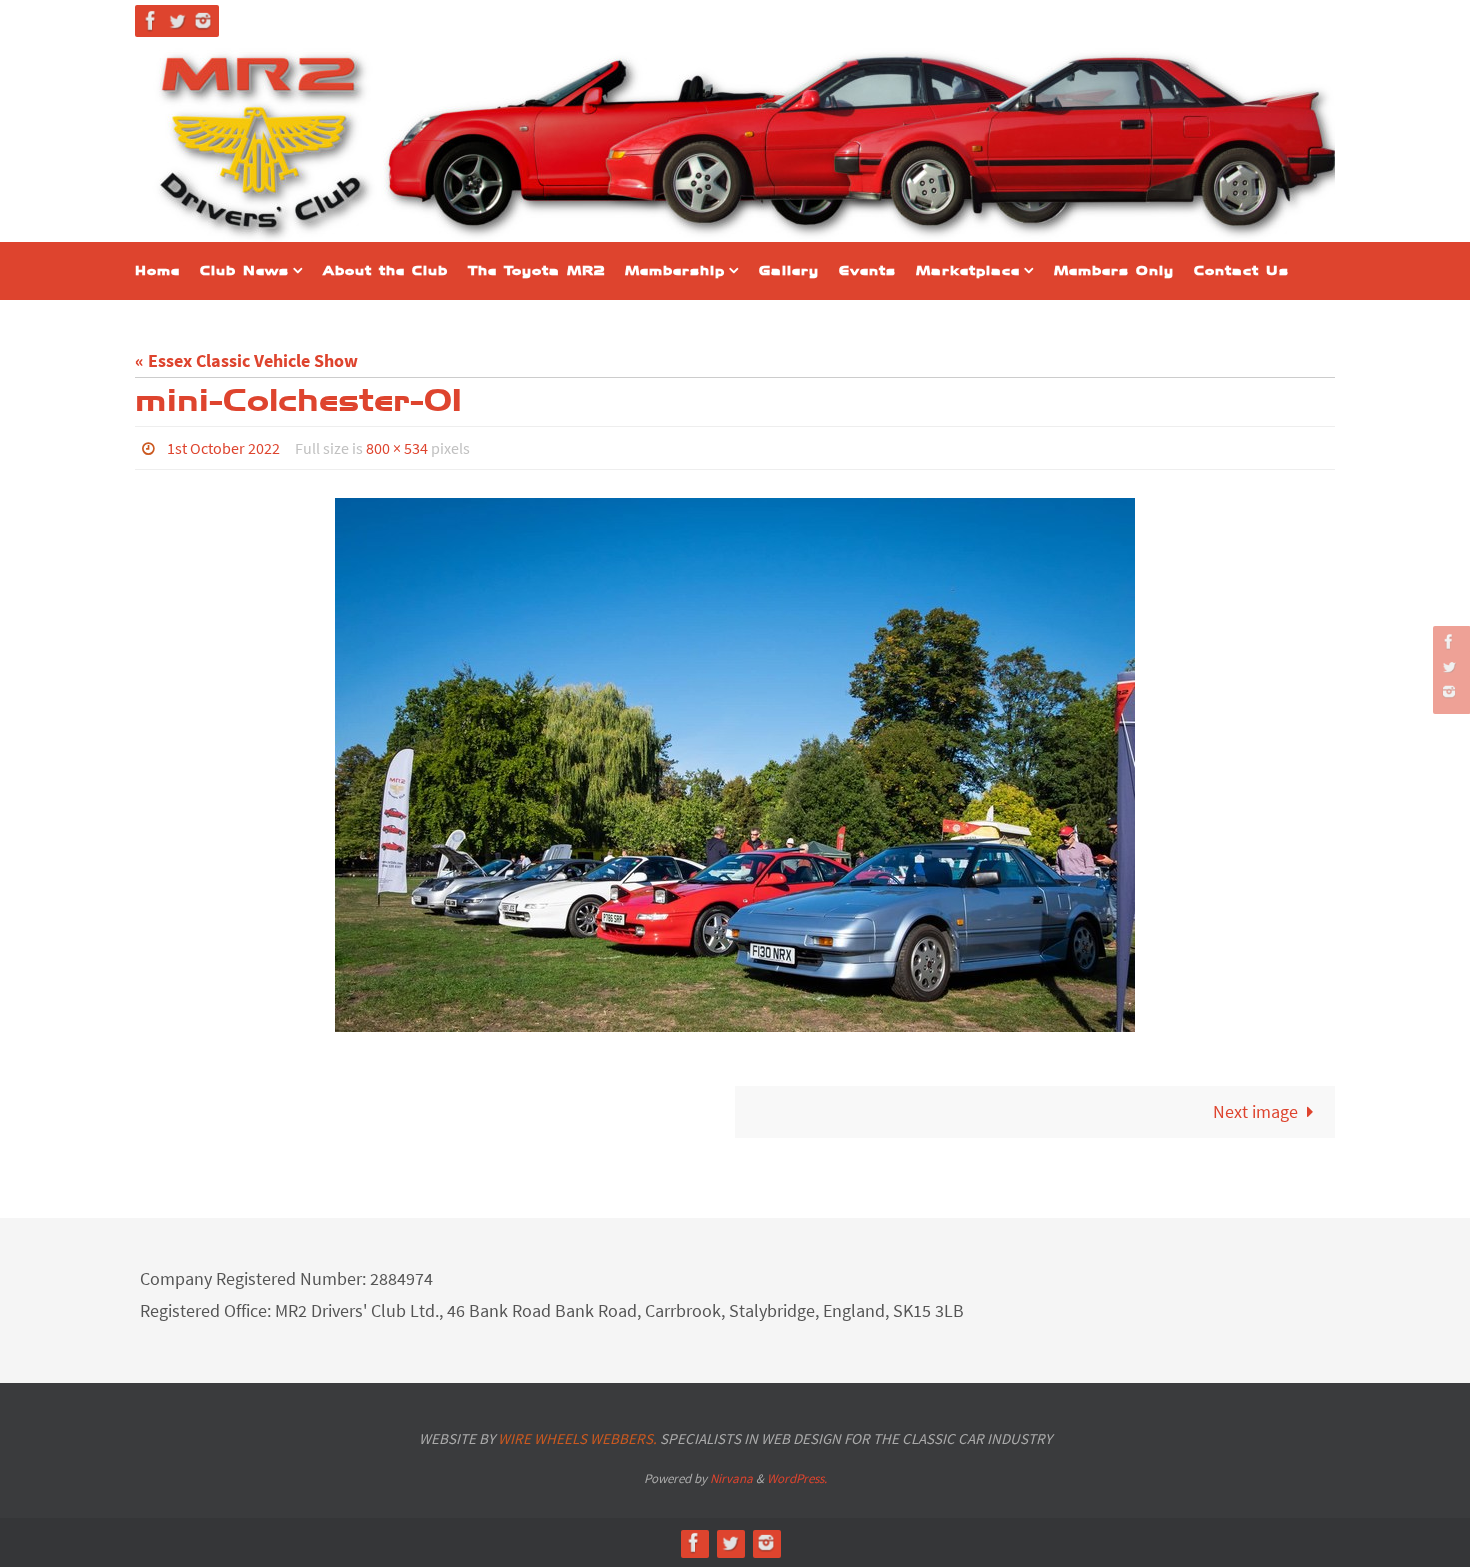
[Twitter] (177, 20)
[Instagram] (203, 20)
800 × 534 (397, 448)
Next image (1255, 1111)
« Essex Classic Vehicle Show (246, 360)
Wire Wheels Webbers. (577, 1438)
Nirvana (731, 1478)
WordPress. (797, 1478)
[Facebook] (151, 20)
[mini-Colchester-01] (735, 765)
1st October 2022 (223, 448)
